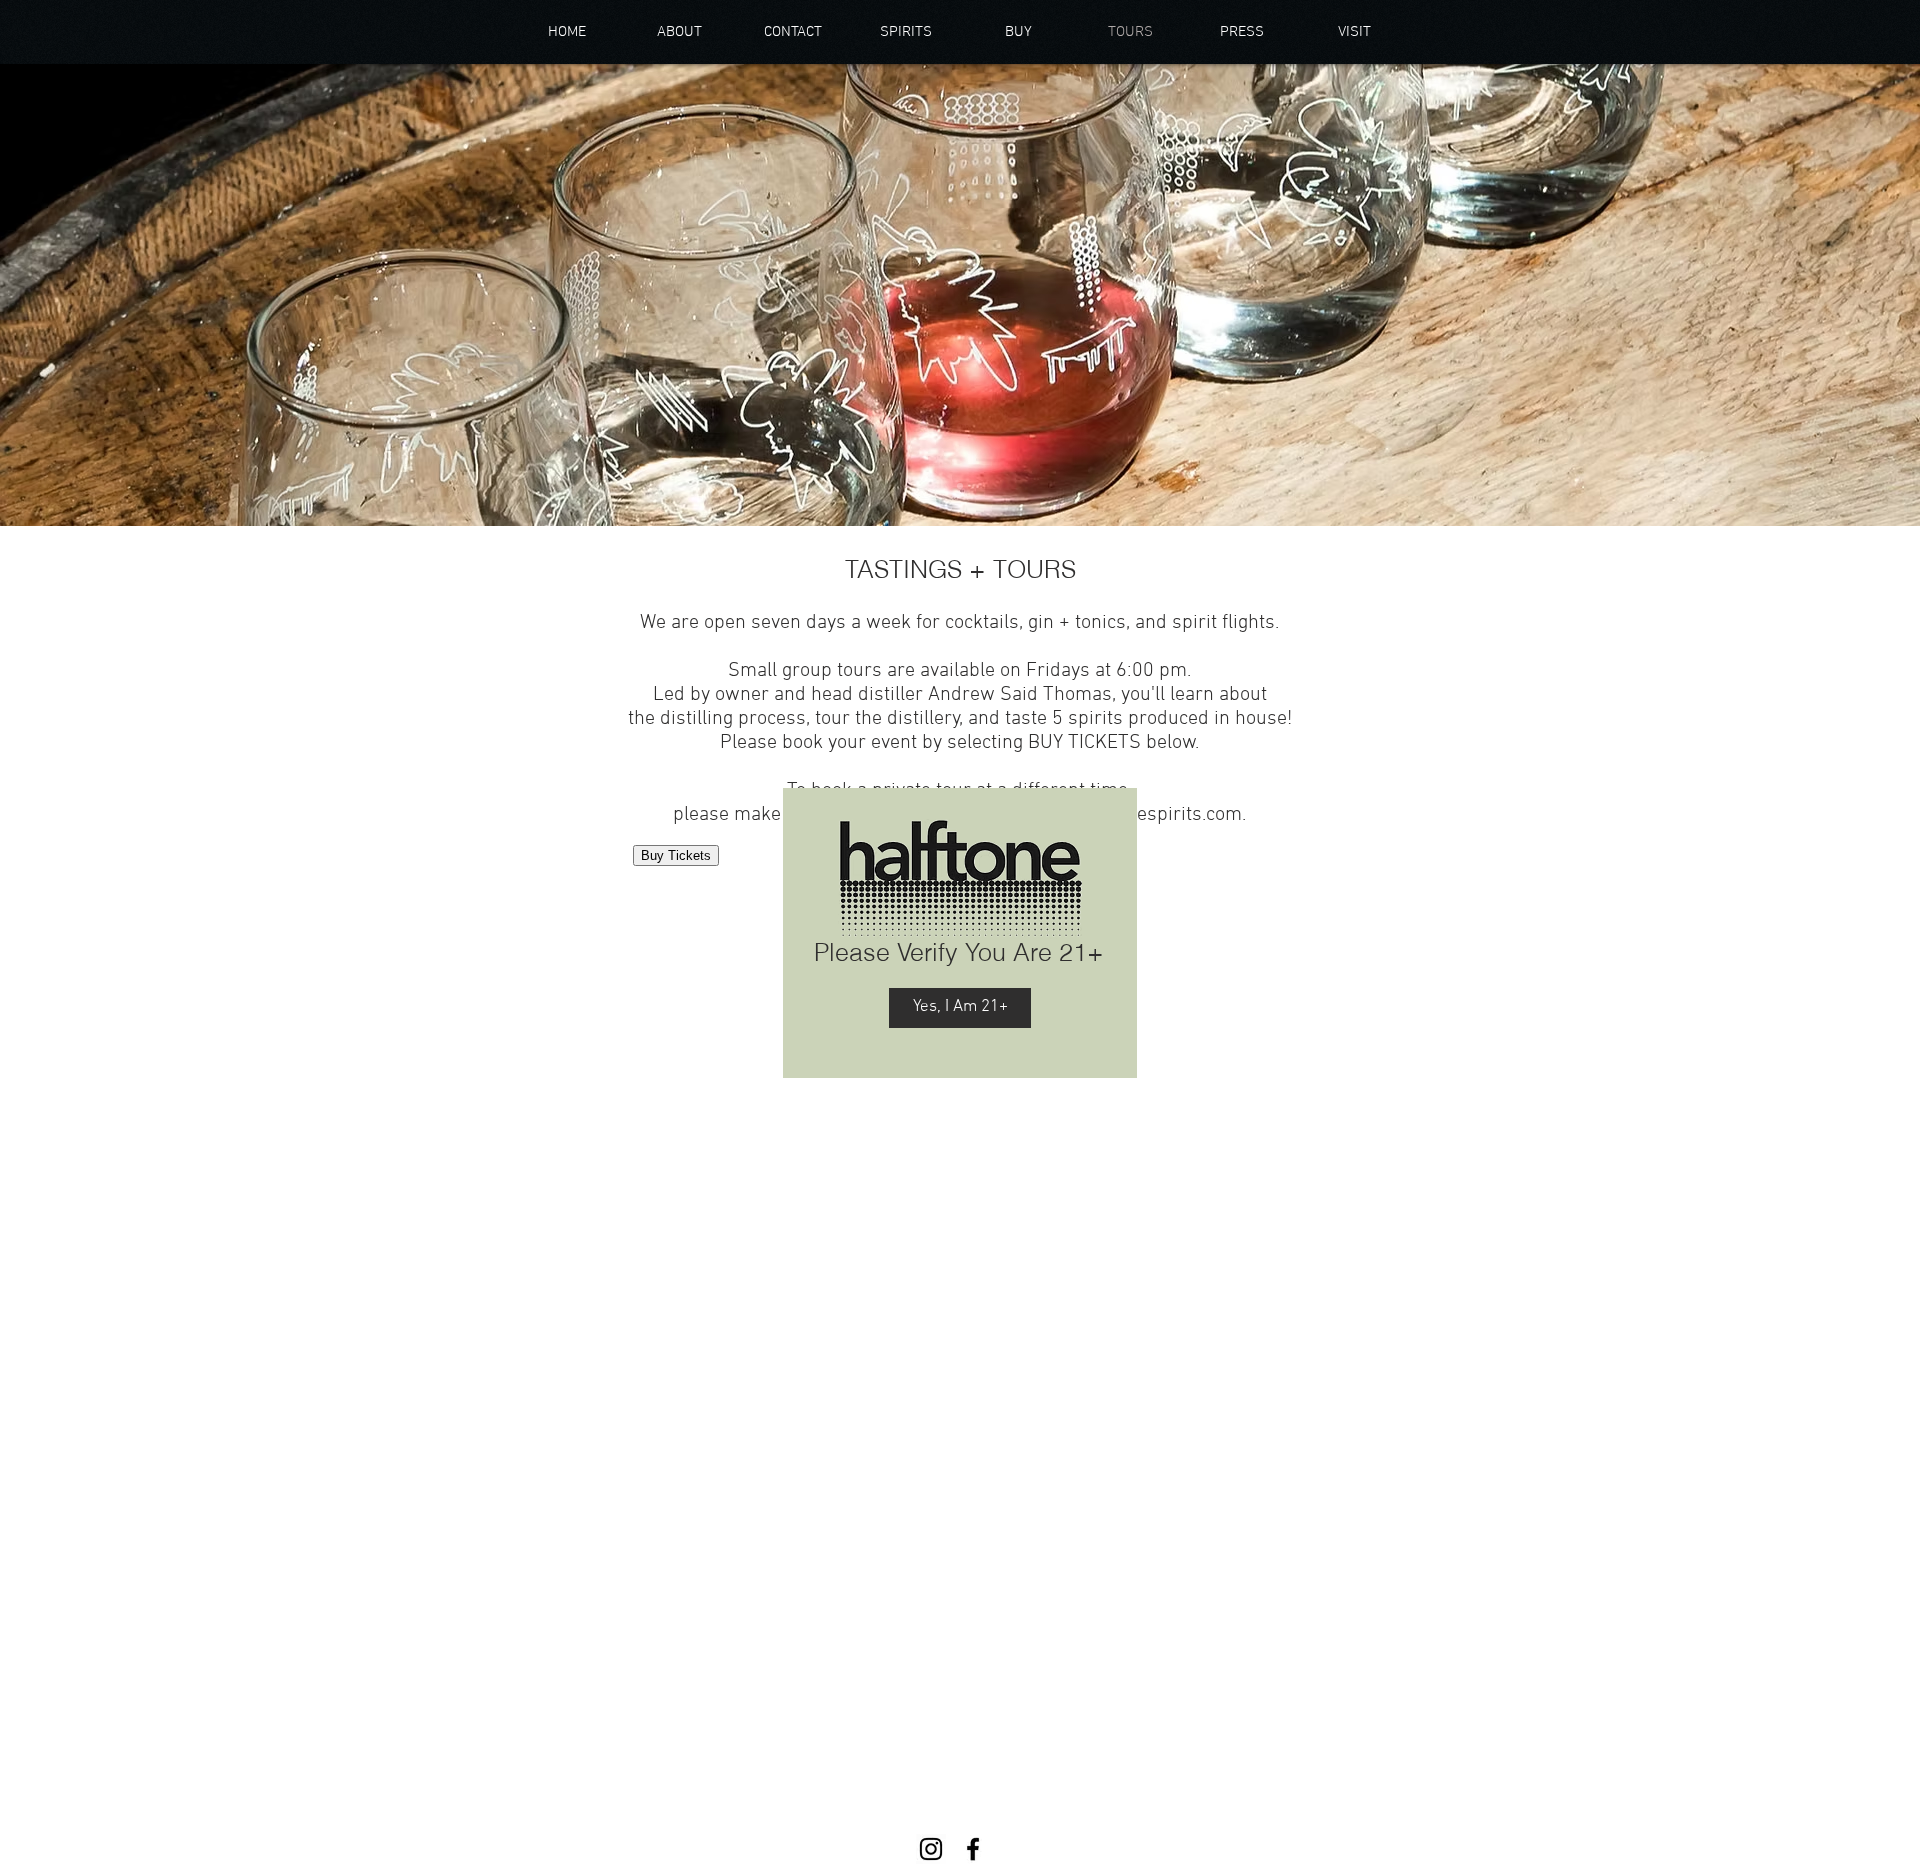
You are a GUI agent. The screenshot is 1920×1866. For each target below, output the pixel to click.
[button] (960, 1008)
